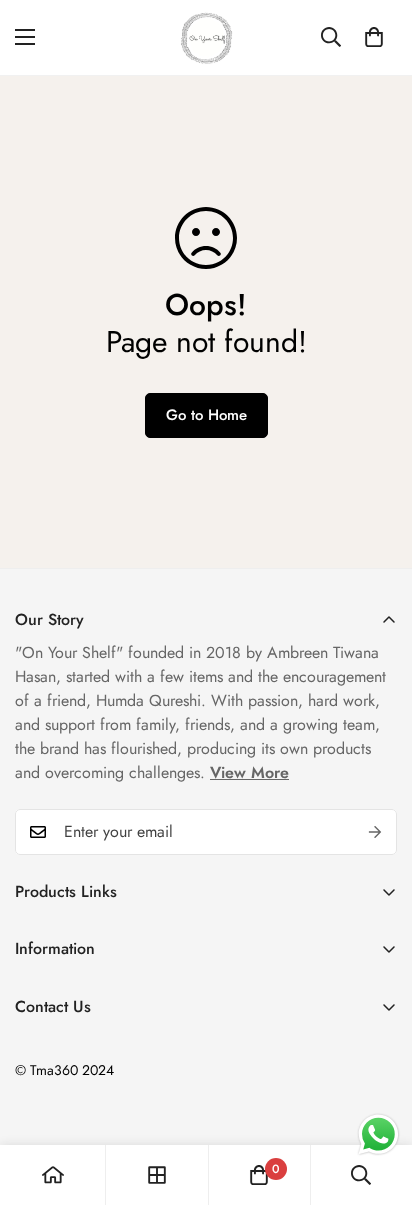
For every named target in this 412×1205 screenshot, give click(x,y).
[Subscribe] (375, 832)
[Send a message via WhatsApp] (378, 1134)
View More (249, 772)
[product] (53, 1175)
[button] (374, 37)
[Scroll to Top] (376, 1099)
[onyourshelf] (206, 37)
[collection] (157, 1175)
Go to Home (206, 415)
